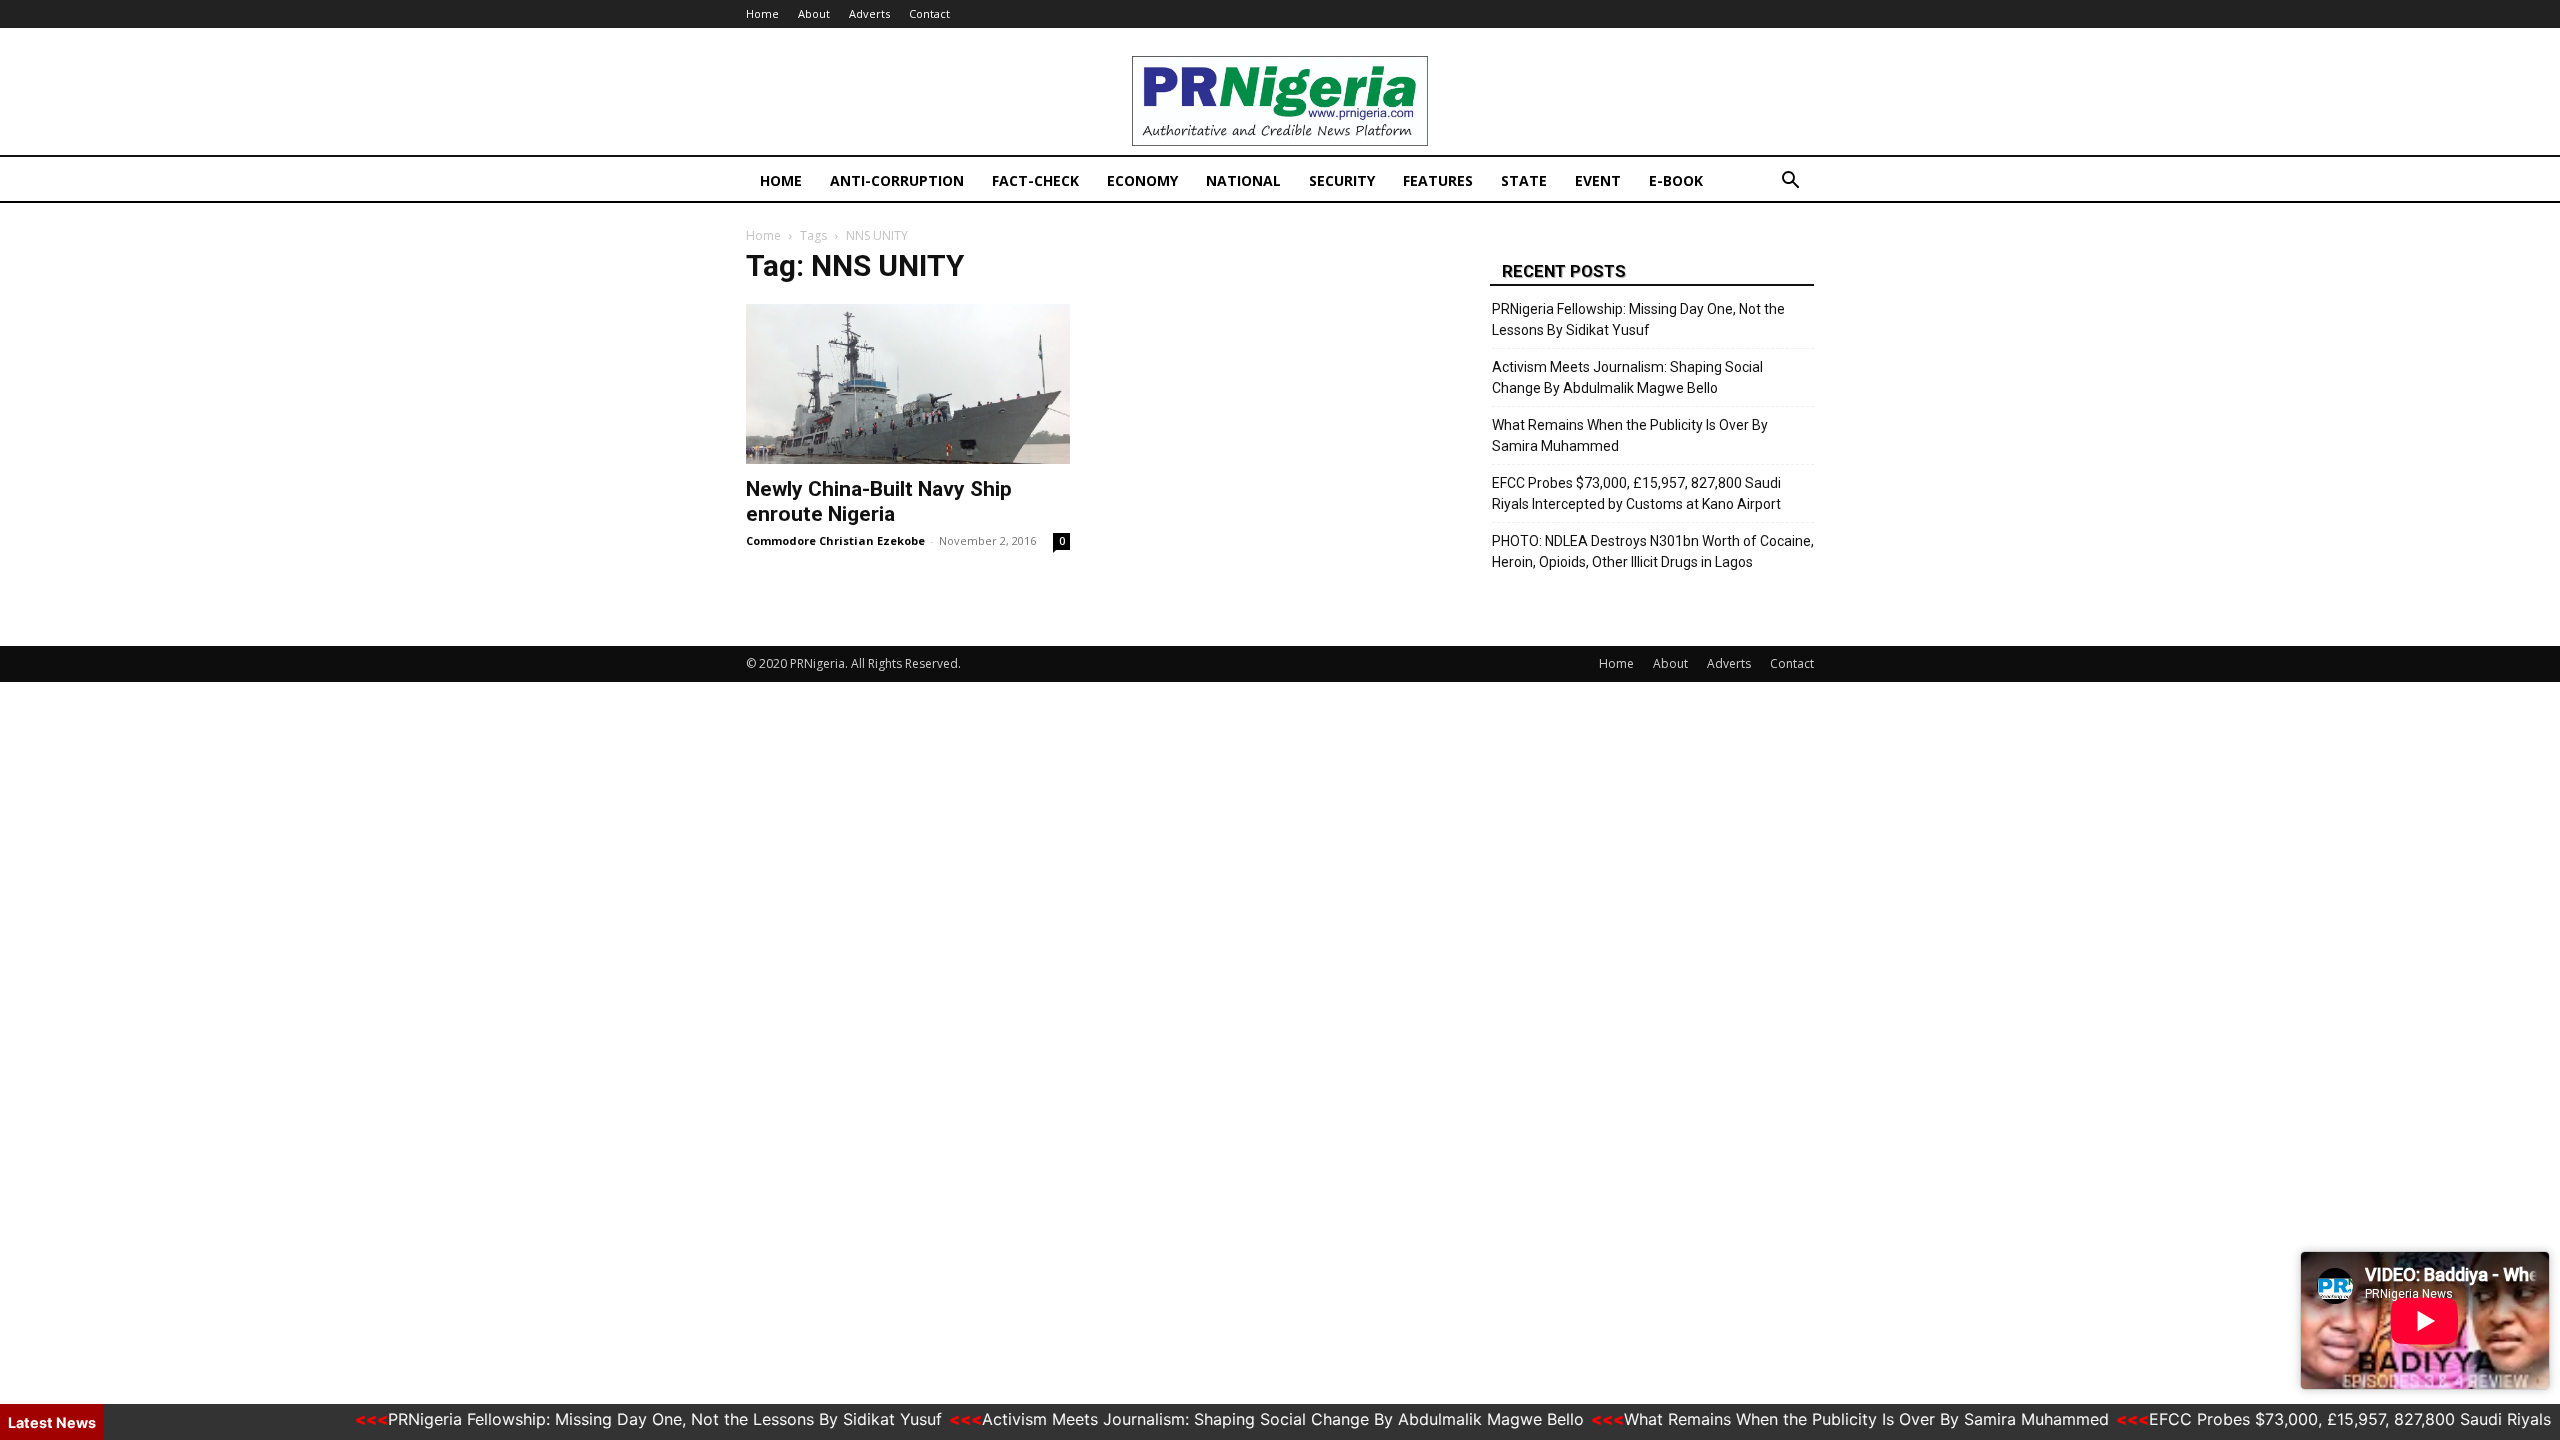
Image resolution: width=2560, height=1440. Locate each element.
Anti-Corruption (897, 180)
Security (1342, 180)
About (814, 13)
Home (762, 13)
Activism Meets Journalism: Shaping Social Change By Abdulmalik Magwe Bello (1627, 377)
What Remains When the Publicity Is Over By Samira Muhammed (1630, 435)
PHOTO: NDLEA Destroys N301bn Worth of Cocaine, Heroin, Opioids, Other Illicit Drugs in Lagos (1653, 551)
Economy (1142, 180)
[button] (1790, 182)
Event (1598, 180)
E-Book (1676, 180)
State (1524, 180)
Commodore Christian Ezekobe (835, 540)
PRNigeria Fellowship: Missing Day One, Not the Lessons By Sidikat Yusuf (1638, 319)
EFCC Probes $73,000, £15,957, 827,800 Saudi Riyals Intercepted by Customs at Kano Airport (1636, 493)
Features (1438, 180)
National (1243, 180)
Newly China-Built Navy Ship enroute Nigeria (879, 501)
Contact (929, 13)
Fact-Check (1035, 180)
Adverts (869, 13)
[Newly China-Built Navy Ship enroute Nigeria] (908, 384)
